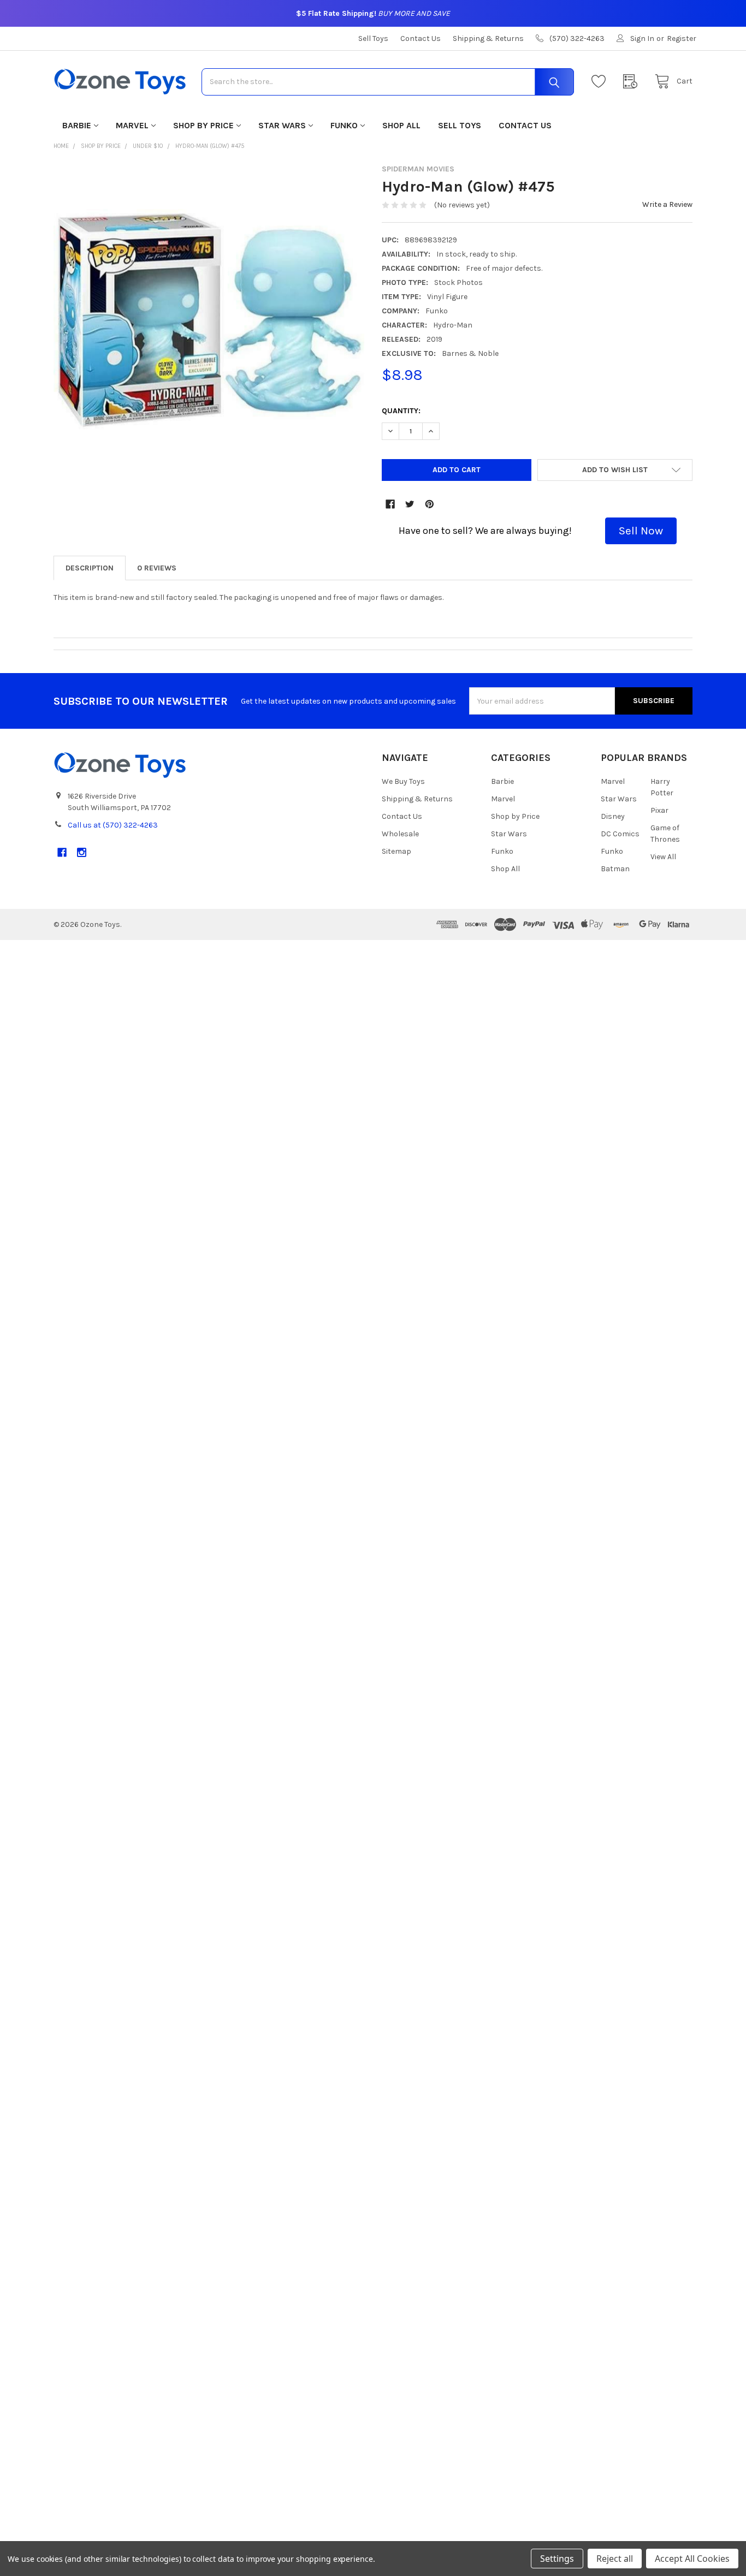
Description (90, 568)
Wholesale (400, 834)
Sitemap (396, 851)
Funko (344, 125)
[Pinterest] (430, 504)
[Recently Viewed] (633, 82)
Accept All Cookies (692, 2559)
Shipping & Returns (488, 38)
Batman (615, 869)
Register (682, 38)
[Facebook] (390, 504)
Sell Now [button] (641, 531)
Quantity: (401, 411)
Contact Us (421, 38)
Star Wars (282, 125)
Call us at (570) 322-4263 (113, 825)
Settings (557, 2559)
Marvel (132, 125)
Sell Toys (373, 38)
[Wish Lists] (601, 82)
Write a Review (667, 204)
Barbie (77, 125)
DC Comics (620, 834)
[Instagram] (82, 852)
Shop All (401, 125)
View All (663, 857)
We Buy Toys (403, 781)
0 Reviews (157, 568)
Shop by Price (203, 125)
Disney (613, 816)
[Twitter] (410, 504)
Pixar (659, 810)
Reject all (615, 2559)
